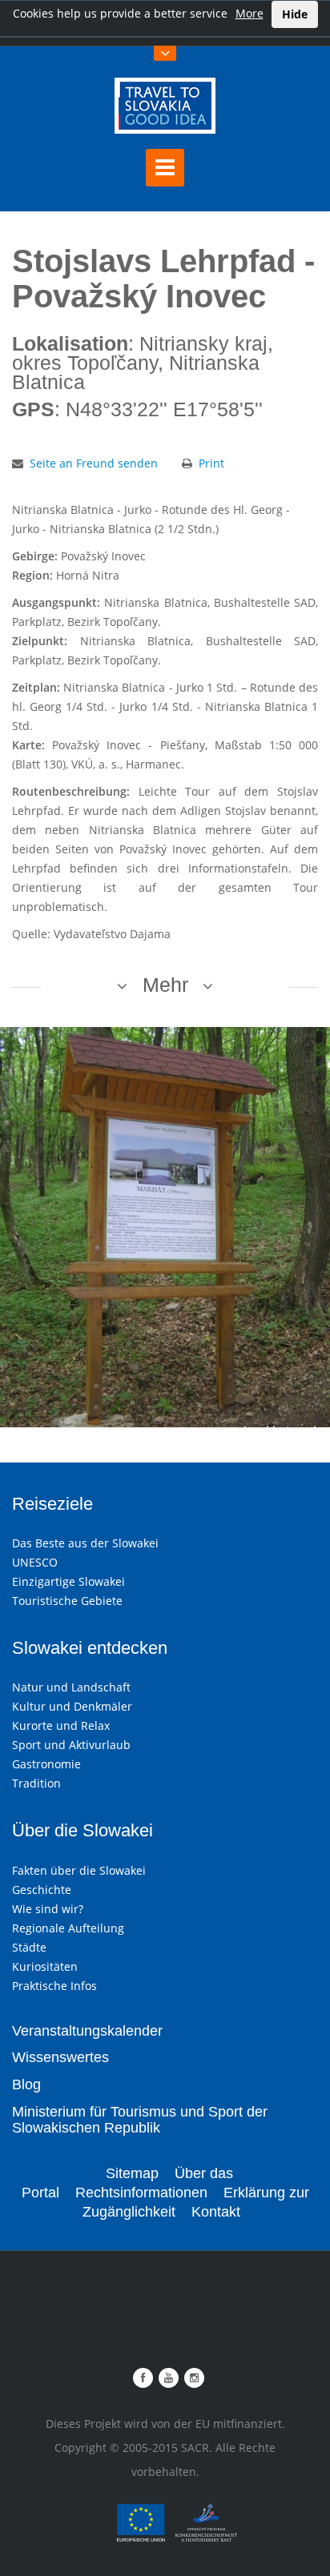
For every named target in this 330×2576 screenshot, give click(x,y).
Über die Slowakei (82, 1830)
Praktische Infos (54, 1986)
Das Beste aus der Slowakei (85, 1543)
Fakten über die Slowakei (79, 1870)
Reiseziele (52, 1504)
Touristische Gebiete (67, 1601)
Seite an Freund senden (94, 463)
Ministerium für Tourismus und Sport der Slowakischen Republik (140, 2120)
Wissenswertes (60, 2057)
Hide (295, 14)
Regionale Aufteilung (68, 1928)
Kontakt (216, 2212)
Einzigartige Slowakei (68, 1581)
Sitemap (132, 2173)
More (250, 13)
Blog (26, 2084)
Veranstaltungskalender (87, 2031)
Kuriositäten (45, 1966)
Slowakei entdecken (90, 1648)
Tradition (36, 1783)
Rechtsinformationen (141, 2193)
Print (211, 463)
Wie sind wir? (48, 1909)
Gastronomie (46, 1764)
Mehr (165, 985)
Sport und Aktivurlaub (71, 1745)
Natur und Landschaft (71, 1687)
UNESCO (35, 1562)
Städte (29, 1947)
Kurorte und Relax (61, 1725)
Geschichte (42, 1890)
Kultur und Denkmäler (72, 1706)
